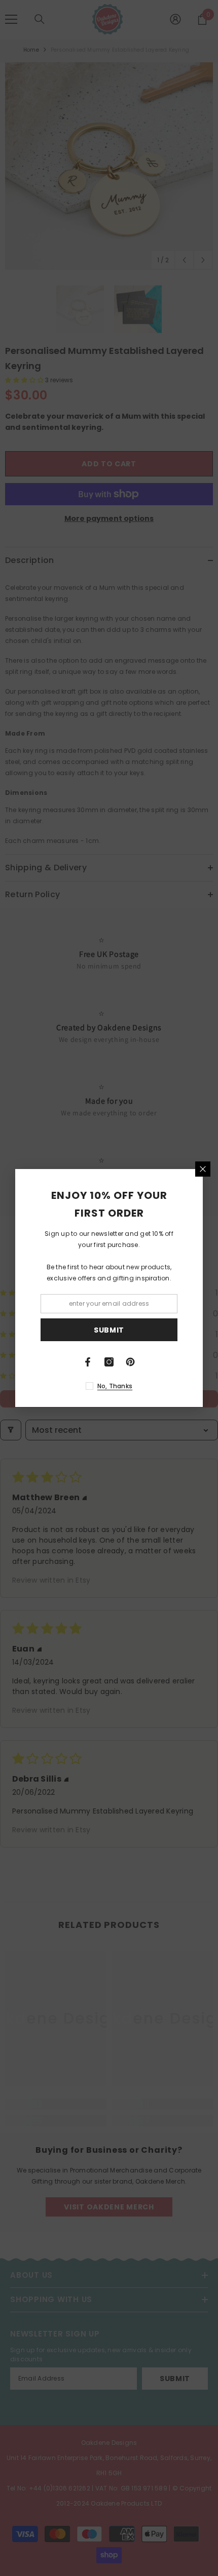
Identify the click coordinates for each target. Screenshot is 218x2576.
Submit (109, 1330)
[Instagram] (109, 1362)
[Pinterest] (130, 1362)
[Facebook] (88, 1362)
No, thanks (115, 1386)
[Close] (203, 1169)
